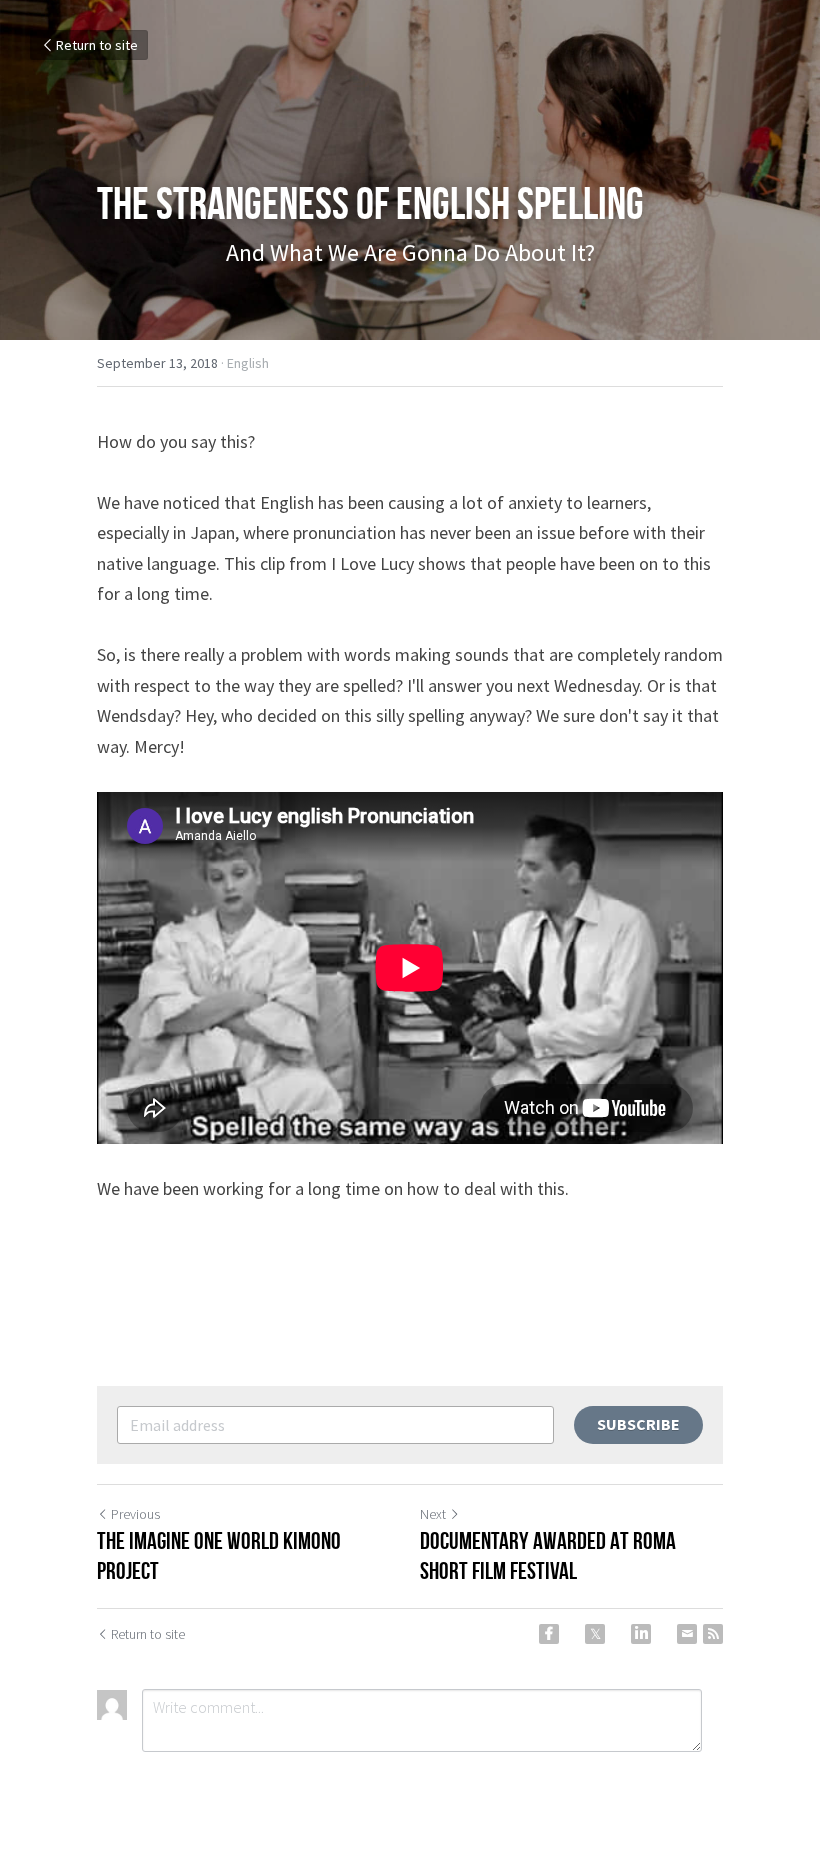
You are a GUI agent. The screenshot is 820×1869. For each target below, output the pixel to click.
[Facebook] (549, 1634)
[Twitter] (595, 1634)
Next (433, 1514)
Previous (135, 1514)
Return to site (97, 45)
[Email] (687, 1634)
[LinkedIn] (641, 1634)
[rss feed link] (713, 1634)
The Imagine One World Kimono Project (219, 1556)
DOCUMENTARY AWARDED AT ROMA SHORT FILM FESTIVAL (548, 1556)
